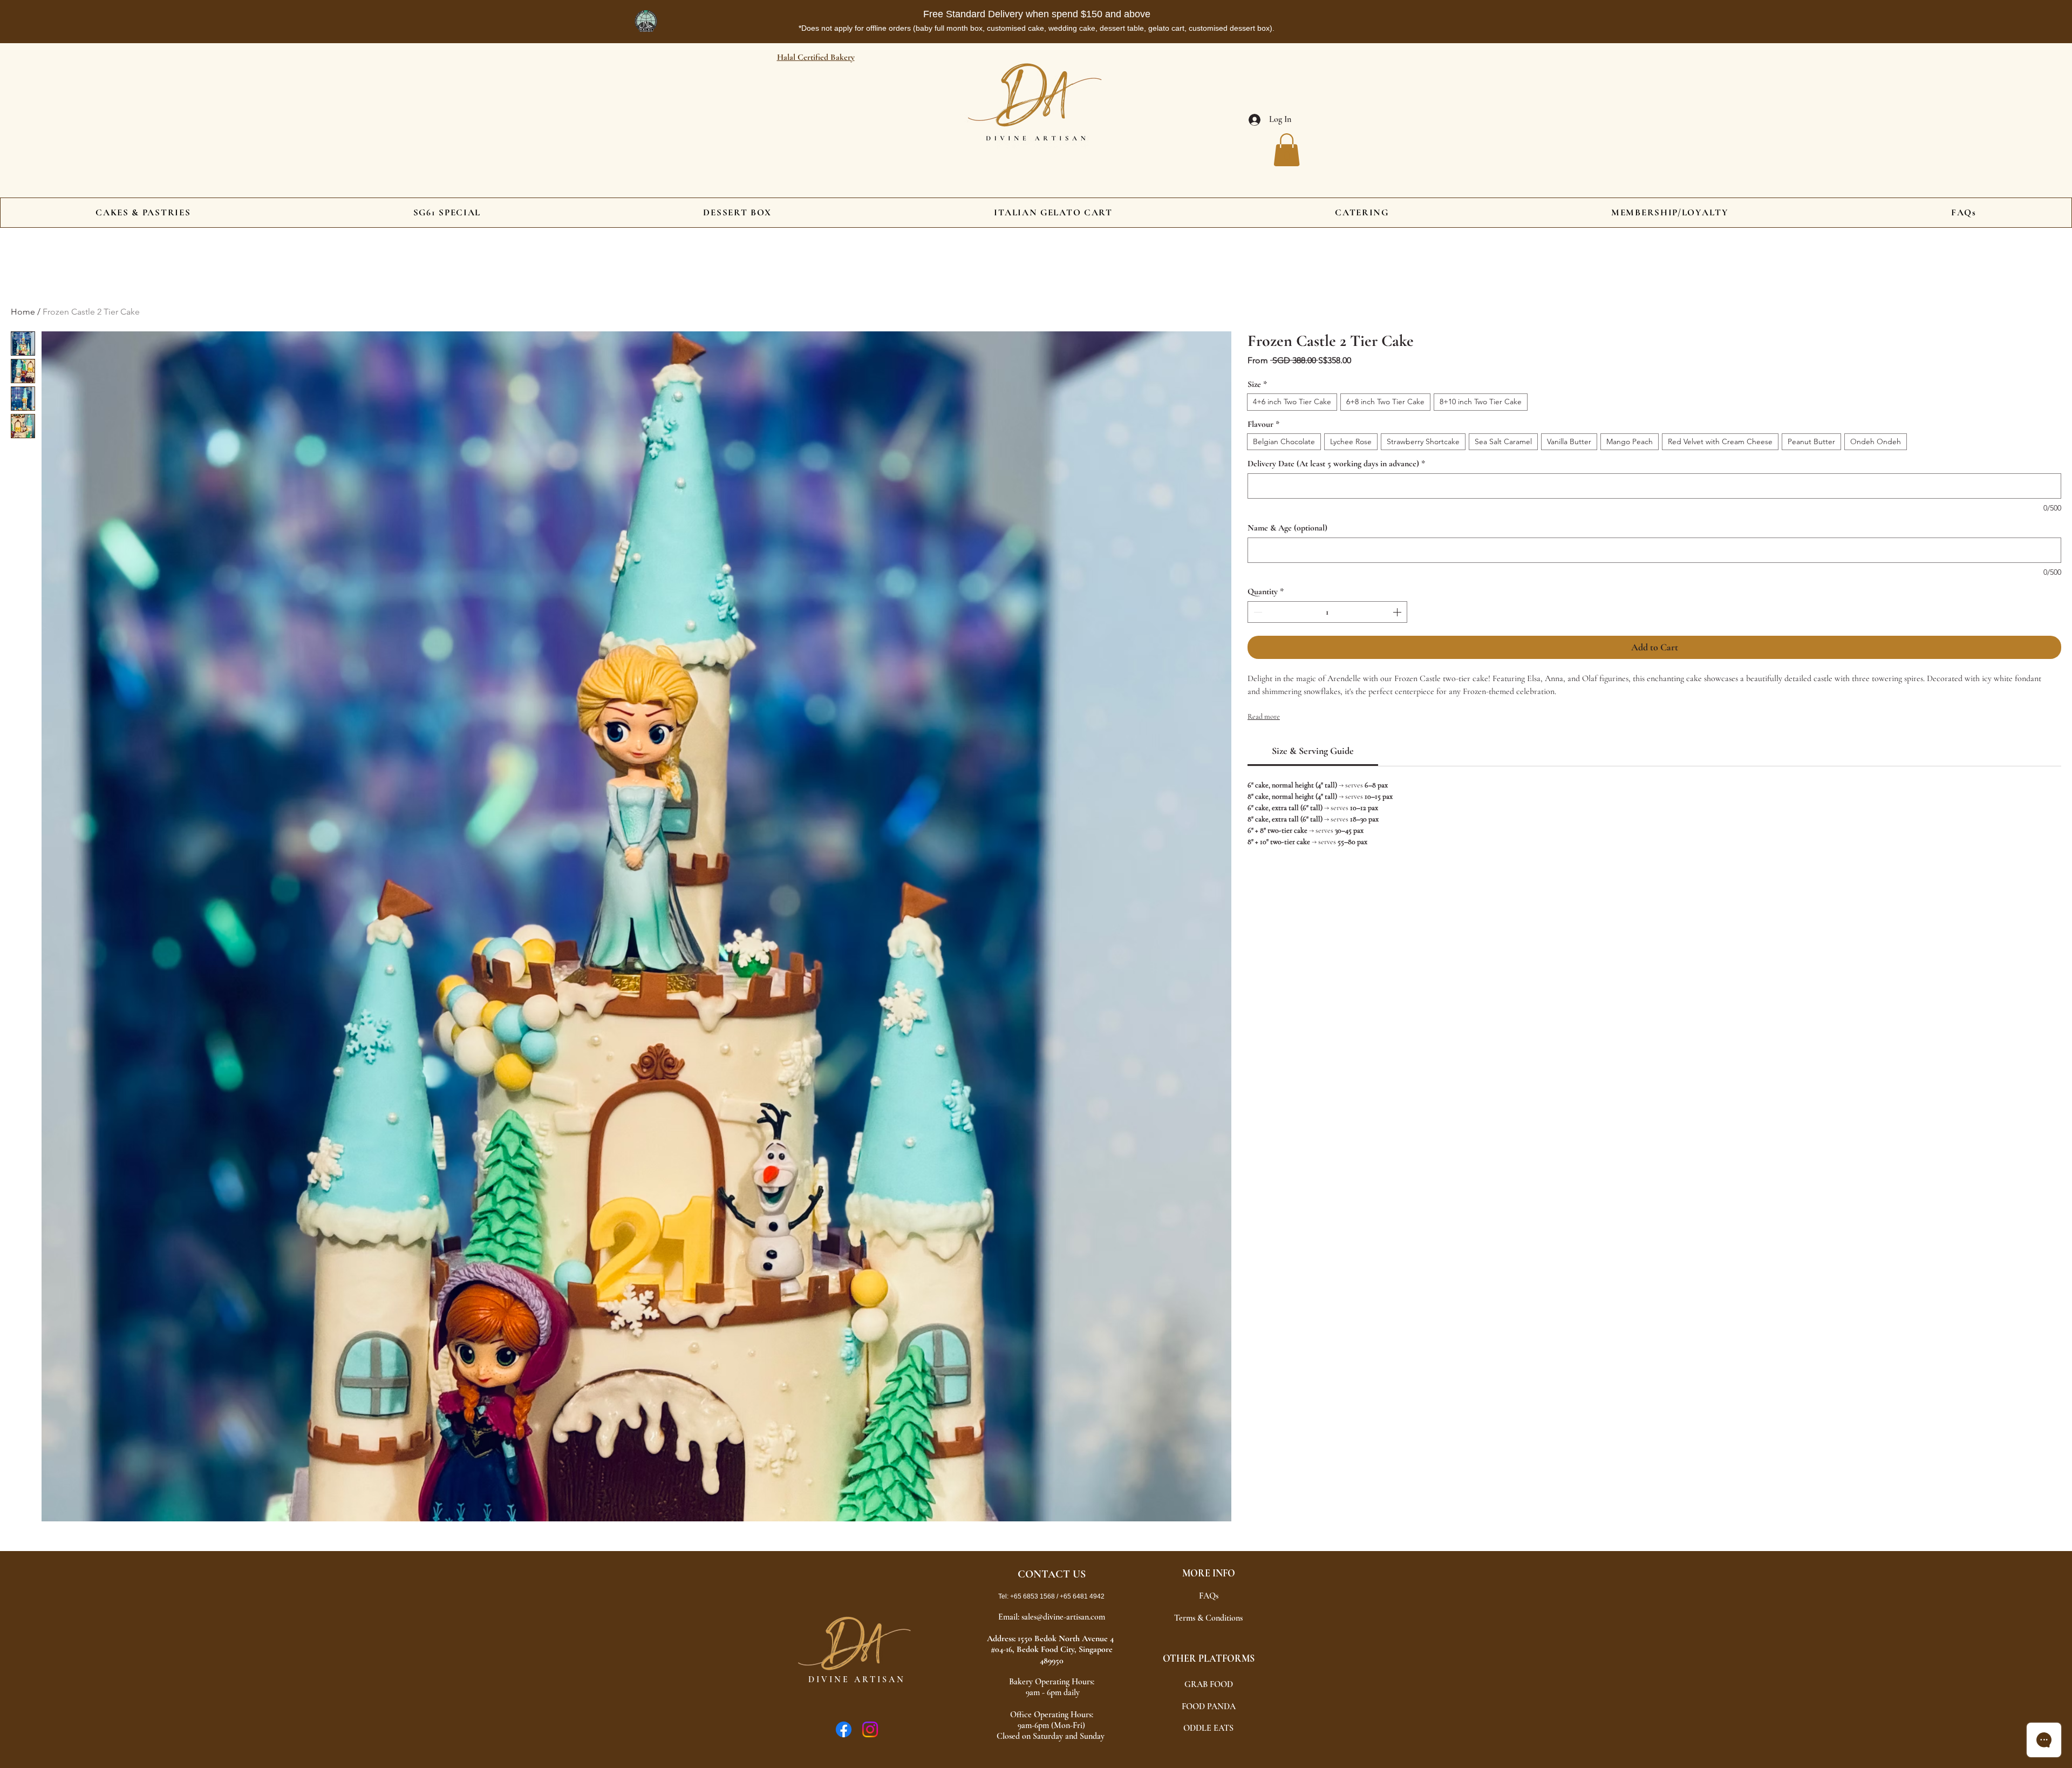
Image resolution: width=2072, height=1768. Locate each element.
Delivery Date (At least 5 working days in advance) (1336, 464)
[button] (1287, 150)
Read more (1264, 716)
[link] (1313, 751)
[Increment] (1398, 612)
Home (23, 312)
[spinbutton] (1327, 612)
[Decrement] (1257, 612)
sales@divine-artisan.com (1063, 1617)
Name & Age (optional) (1287, 528)
